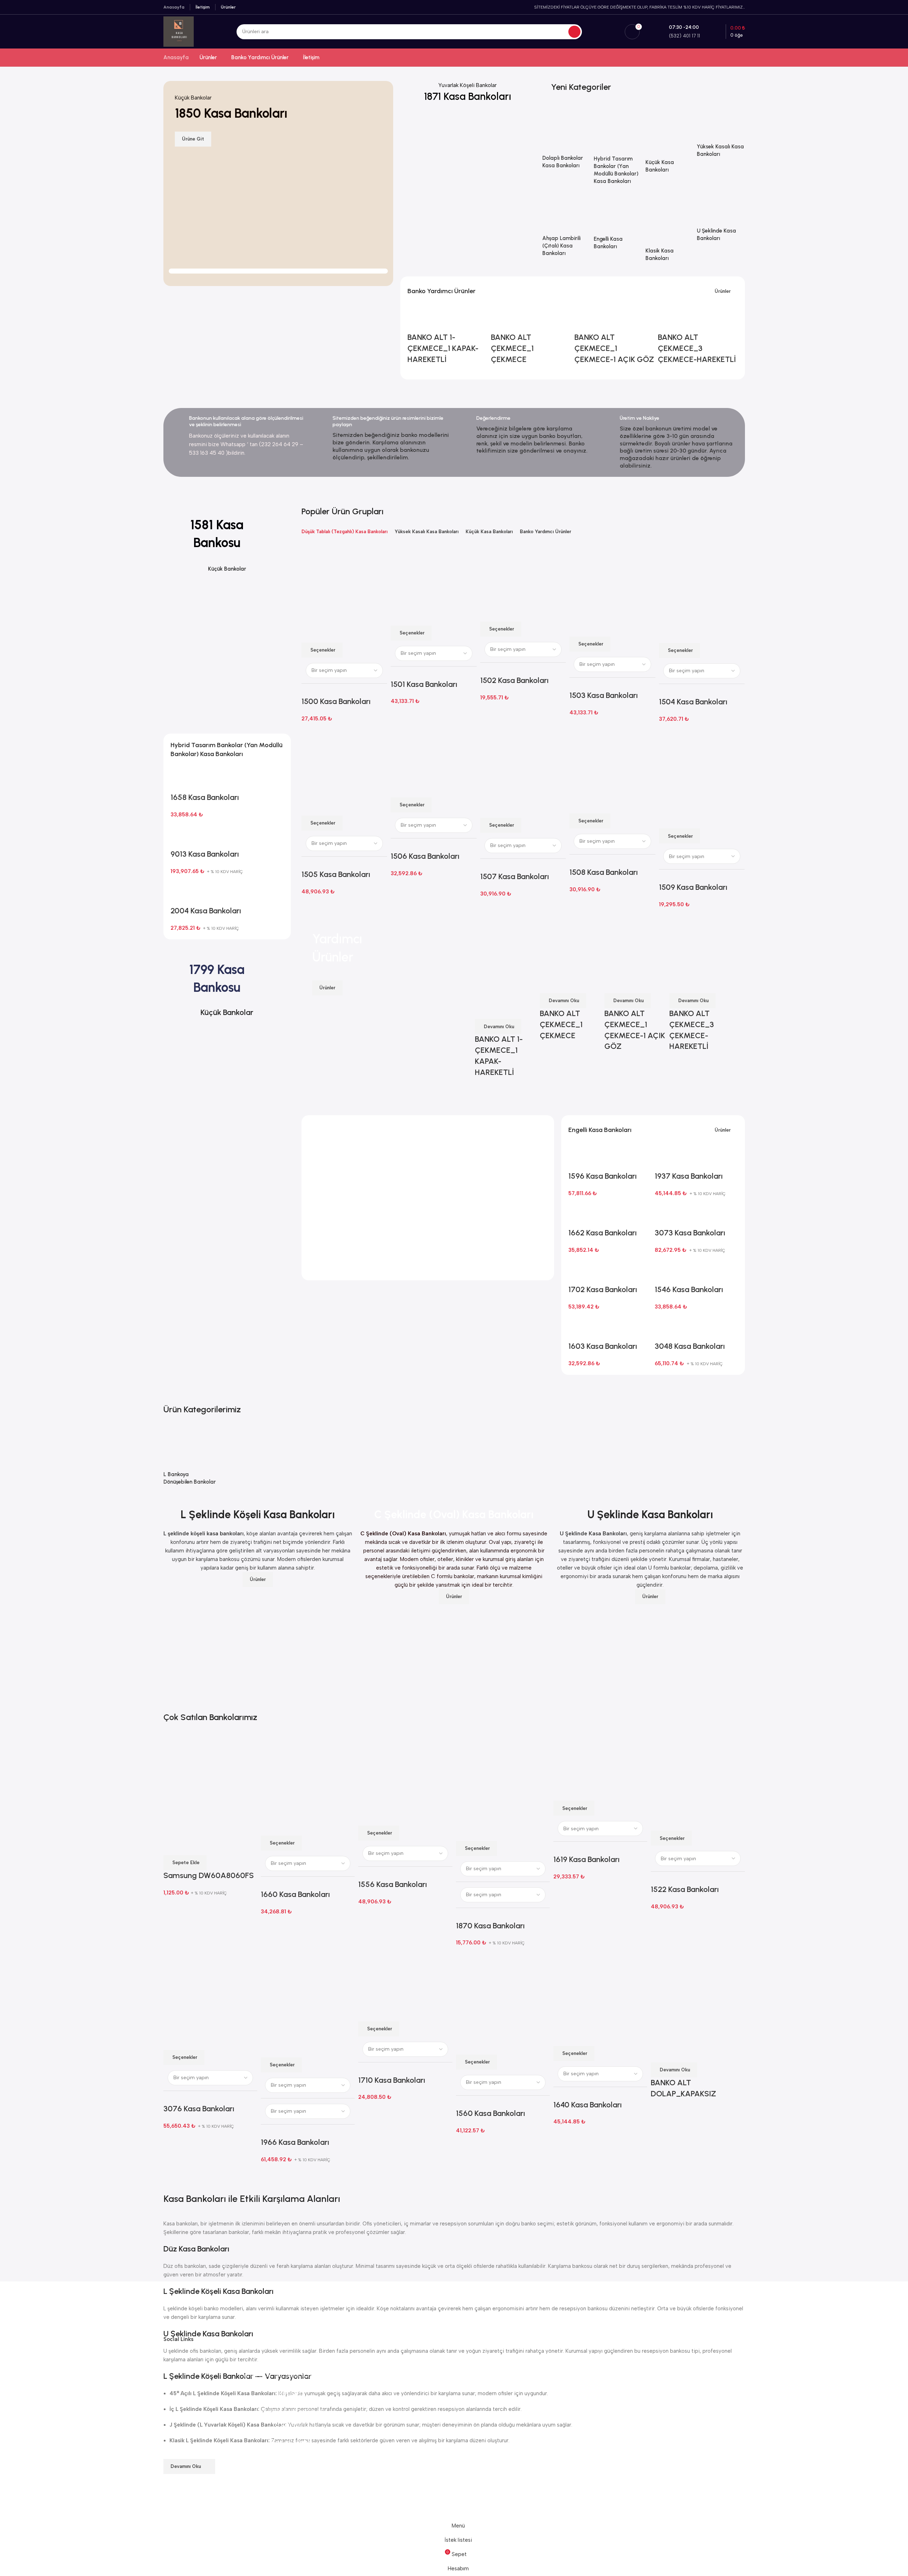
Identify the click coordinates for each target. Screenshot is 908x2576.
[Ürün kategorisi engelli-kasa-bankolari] (618, 228)
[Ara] (574, 32)
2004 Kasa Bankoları (206, 911)
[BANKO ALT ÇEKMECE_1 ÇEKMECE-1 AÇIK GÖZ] (586, 318)
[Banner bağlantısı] (468, 148)
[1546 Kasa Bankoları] (666, 1271)
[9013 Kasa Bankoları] (182, 835)
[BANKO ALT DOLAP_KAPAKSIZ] (698, 1997)
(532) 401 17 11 (294, 2424)
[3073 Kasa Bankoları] (666, 1214)
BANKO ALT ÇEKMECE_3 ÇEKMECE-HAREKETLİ (697, 348)
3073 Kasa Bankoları (690, 1233)
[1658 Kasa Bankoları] (182, 779)
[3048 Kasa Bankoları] (666, 1327)
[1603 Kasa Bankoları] (580, 1327)
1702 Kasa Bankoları (603, 1289)
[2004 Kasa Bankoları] (182, 892)
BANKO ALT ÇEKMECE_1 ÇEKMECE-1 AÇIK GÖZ (614, 348)
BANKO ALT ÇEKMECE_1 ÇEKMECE (512, 348)
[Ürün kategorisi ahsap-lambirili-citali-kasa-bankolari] (566, 232)
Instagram (294, 2460)
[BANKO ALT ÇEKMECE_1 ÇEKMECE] (503, 318)
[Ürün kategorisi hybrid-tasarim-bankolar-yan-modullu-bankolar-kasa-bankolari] (618, 150)
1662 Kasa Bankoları (603, 1233)
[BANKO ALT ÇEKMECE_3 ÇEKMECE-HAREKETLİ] (669, 318)
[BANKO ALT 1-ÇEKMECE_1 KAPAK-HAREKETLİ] (419, 318)
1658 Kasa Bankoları (205, 797)
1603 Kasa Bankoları (603, 1346)
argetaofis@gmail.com (294, 2411)
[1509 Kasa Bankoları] (702, 768)
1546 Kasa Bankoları (689, 1289)
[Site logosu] (179, 31)
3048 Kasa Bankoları (690, 1346)
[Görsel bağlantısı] (190, 2308)
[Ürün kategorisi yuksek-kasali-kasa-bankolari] (721, 136)
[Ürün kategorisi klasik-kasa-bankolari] (669, 234)
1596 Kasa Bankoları (603, 1176)
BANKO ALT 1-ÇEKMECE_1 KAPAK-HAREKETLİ (443, 348)
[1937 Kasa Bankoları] (666, 1157)
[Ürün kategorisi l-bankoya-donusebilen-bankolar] (191, 1461)
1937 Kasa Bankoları (689, 1176)
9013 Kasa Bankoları (205, 854)
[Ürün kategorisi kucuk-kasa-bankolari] (669, 144)
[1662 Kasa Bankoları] (580, 1214)
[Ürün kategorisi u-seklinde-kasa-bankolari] (721, 224)
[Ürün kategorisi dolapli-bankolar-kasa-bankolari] (566, 142)
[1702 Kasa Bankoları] (580, 1271)
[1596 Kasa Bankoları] (580, 1157)
